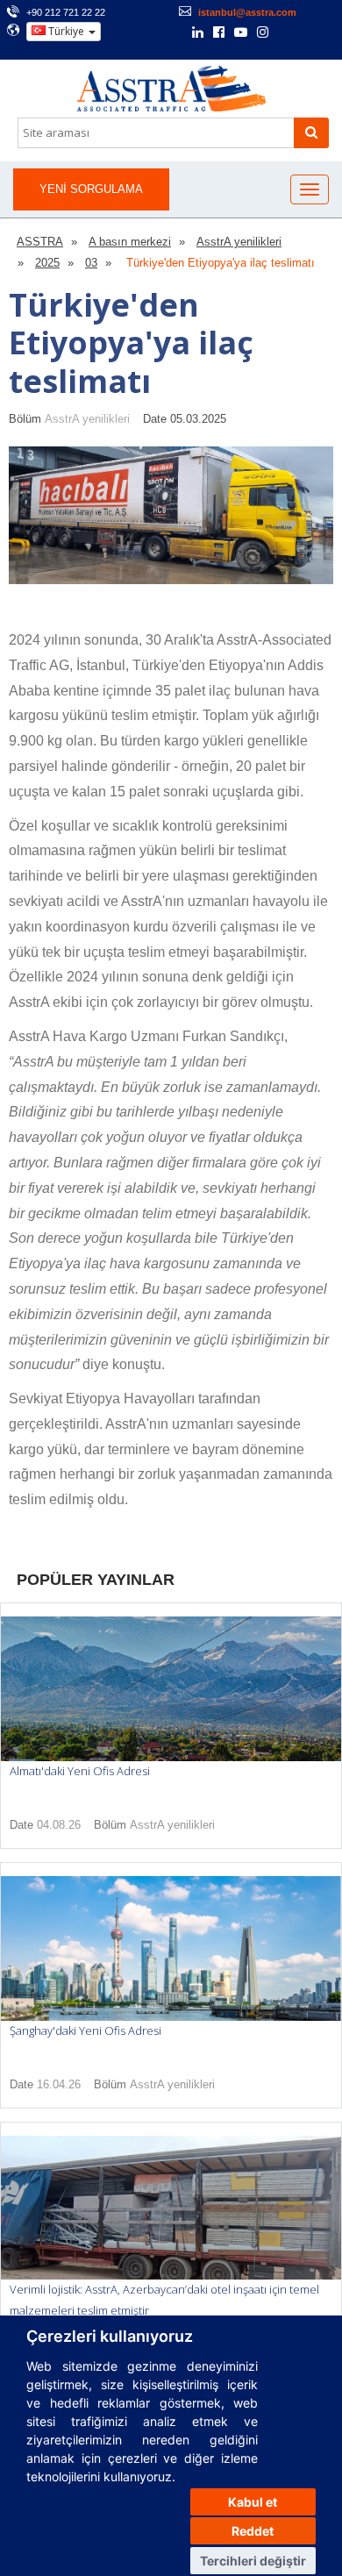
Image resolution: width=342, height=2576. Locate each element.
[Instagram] (263, 33)
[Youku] (309, 32)
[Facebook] (219, 33)
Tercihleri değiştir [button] (253, 2561)
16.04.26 (59, 2084)
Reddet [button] (253, 2531)
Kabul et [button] (253, 2502)
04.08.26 (59, 1825)
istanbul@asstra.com (247, 12)
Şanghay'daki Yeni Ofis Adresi (85, 2030)
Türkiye (66, 31)
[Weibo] (286, 32)
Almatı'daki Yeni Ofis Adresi (80, 1771)
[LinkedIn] (198, 33)
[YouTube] (241, 33)
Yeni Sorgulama (91, 189)
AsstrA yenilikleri (87, 419)
